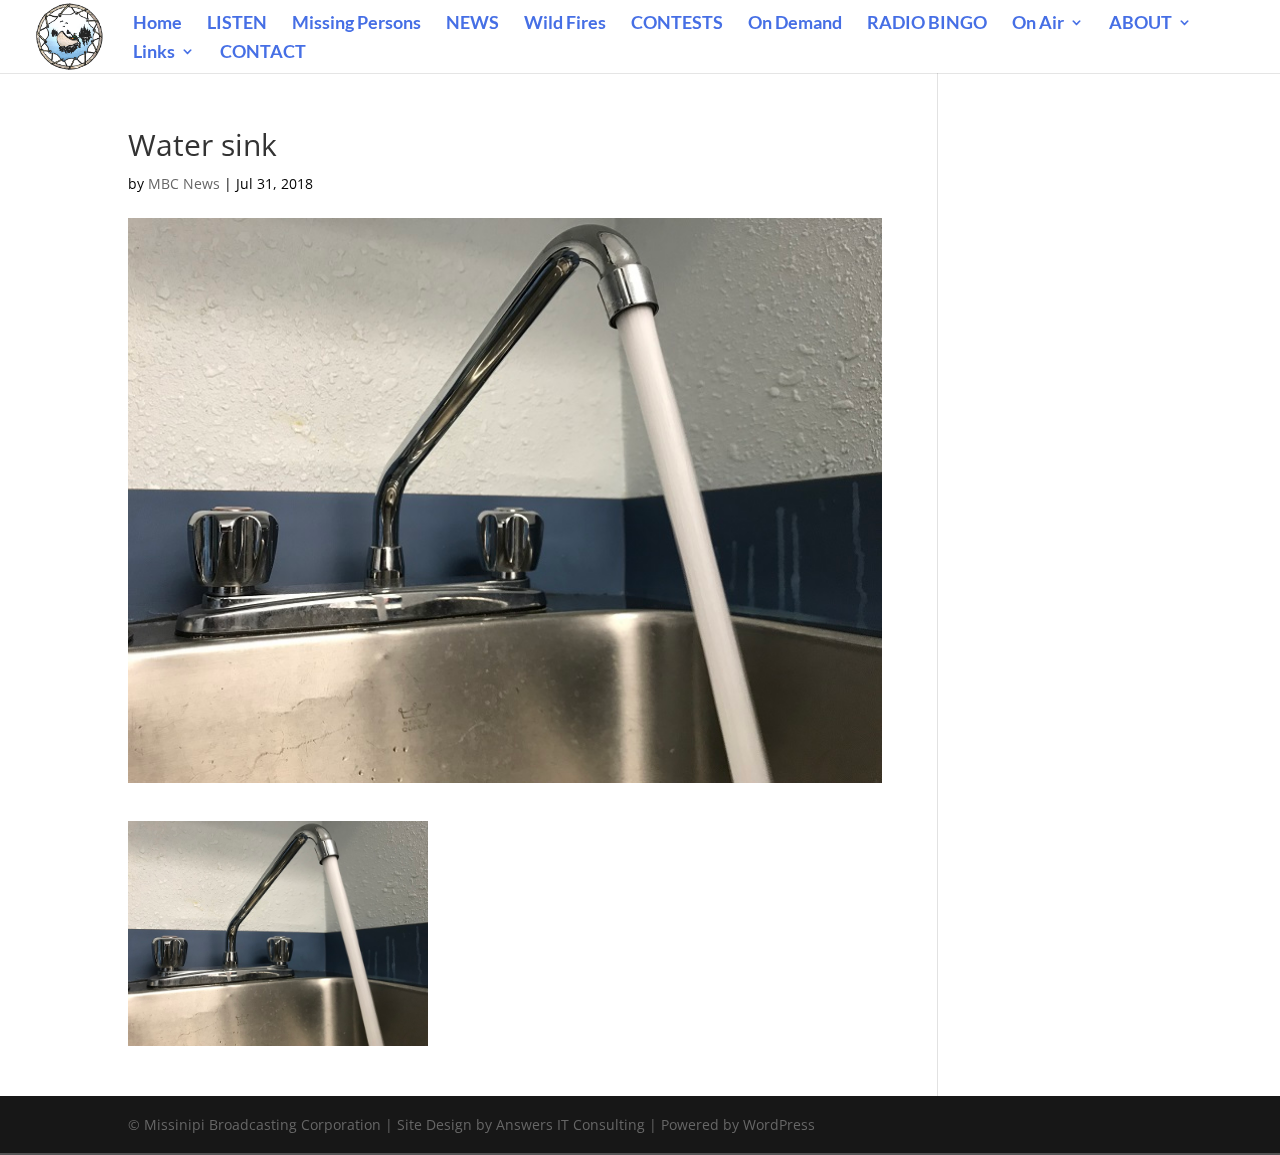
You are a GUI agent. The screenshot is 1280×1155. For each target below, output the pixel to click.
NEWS (472, 24)
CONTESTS (677, 24)
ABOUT (1140, 24)
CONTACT (263, 53)
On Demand (795, 24)
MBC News (184, 183)
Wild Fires (565, 24)
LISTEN (237, 24)
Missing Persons (356, 24)
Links (154, 53)
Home (157, 24)
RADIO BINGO (927, 24)
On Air (1038, 24)
